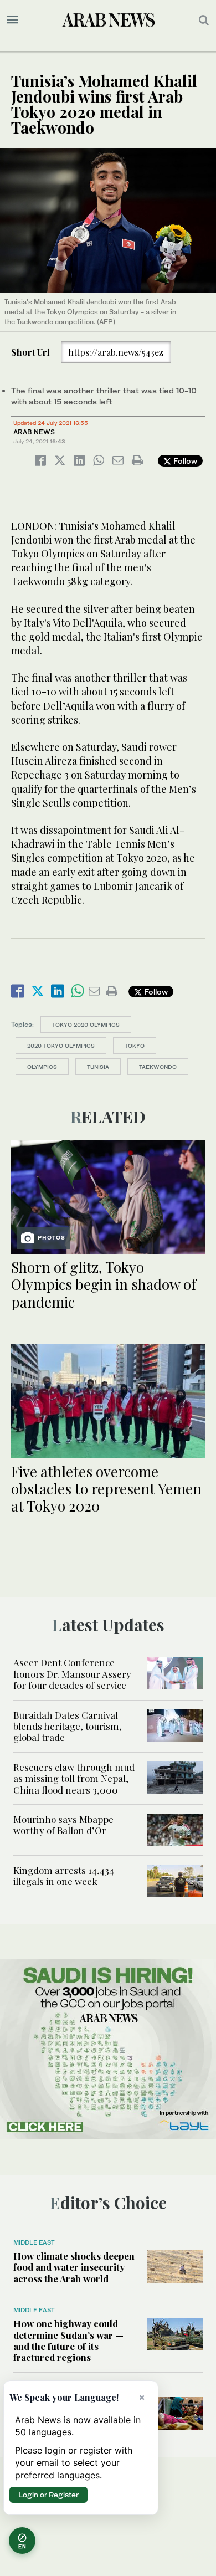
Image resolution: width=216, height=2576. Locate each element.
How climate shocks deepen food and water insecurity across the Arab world (74, 2267)
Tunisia (98, 1067)
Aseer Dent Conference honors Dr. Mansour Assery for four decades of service (72, 1674)
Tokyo (135, 1046)
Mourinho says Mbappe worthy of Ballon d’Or (63, 1825)
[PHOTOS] (108, 1195)
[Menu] (12, 20)
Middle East (34, 2242)
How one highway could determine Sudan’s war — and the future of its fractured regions (68, 2340)
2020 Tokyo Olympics (61, 1046)
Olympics (42, 1067)
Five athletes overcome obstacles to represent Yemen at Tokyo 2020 (106, 1489)
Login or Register (48, 2495)
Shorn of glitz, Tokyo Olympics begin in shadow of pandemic (104, 1284)
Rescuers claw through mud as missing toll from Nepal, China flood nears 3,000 (74, 1778)
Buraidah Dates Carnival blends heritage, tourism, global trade (68, 1726)
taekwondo (158, 1067)
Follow (184, 461)
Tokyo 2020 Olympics (86, 1025)
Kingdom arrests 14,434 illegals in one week (64, 1876)
